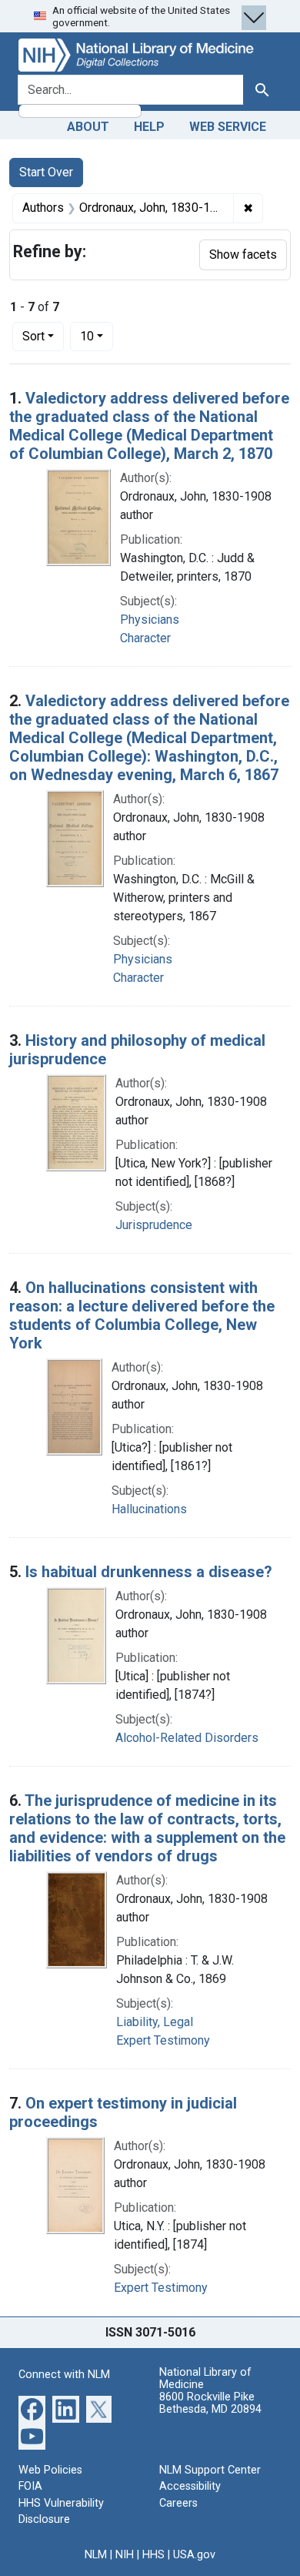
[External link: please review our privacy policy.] (32, 2408)
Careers (178, 2503)
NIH (125, 2555)
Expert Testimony (163, 2040)
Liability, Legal (155, 2022)
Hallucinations (149, 1509)
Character (145, 638)
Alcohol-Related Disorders (187, 1738)
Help (149, 127)
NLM (96, 2555)
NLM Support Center (210, 2470)
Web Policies (50, 2470)
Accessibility (190, 2486)
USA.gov (194, 2555)
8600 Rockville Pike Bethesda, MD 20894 (210, 2403)
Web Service (228, 127)
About (88, 127)
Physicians (150, 620)
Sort (33, 336)
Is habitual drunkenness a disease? (149, 1572)
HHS (153, 2555)
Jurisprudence (154, 1225)
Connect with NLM (64, 2375)
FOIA (30, 2486)
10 (97, 336)
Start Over (46, 172)
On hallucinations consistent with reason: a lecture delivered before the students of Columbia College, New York (142, 1315)
